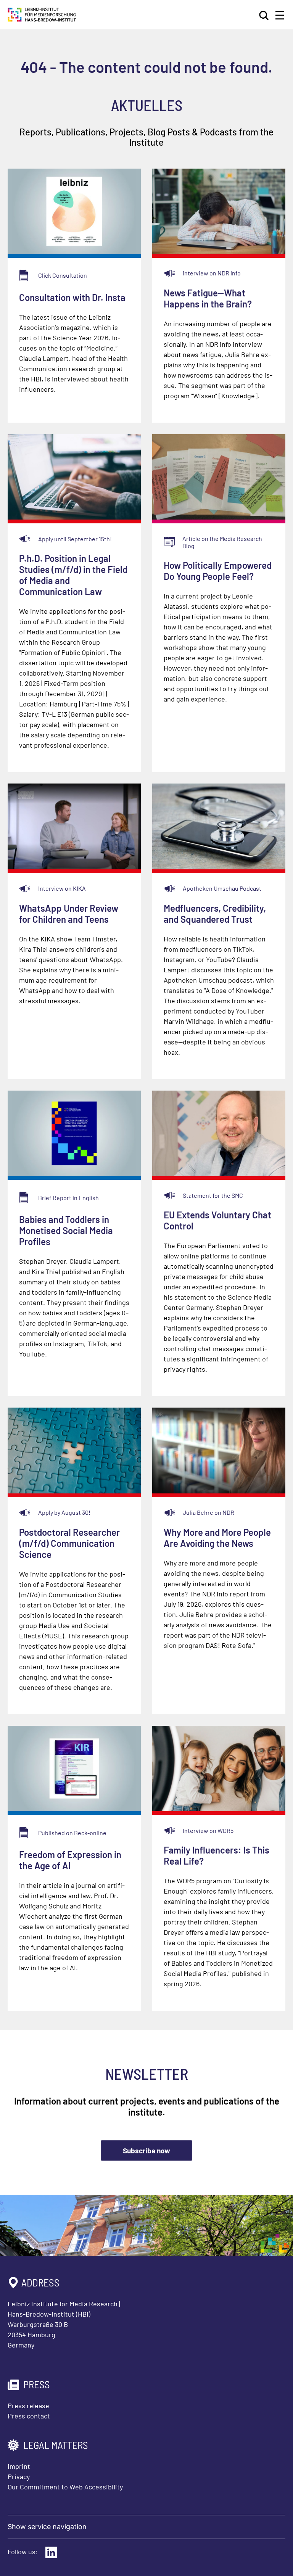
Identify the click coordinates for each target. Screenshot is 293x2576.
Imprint (19, 2466)
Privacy (19, 2476)
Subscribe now (146, 2150)
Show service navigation (47, 2527)
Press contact (29, 2416)
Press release (28, 2405)
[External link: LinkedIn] (51, 2552)
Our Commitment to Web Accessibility (65, 2487)
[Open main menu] (280, 15)
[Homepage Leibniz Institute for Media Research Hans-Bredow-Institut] (42, 19)
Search (264, 15)
